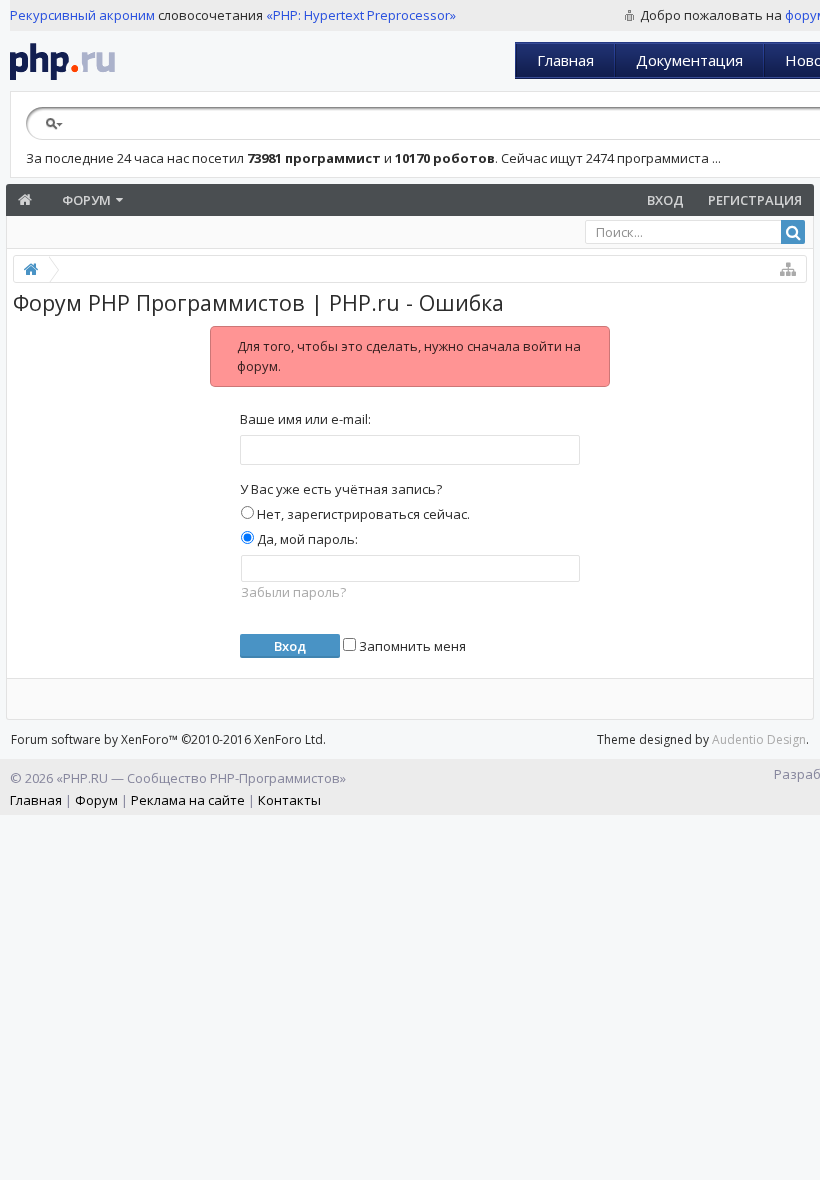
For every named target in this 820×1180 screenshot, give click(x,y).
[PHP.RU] (62, 61)
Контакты (289, 800)
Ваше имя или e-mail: (305, 419)
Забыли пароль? (293, 592)
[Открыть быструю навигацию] (788, 269)
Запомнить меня (411, 646)
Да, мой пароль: (306, 539)
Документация (689, 60)
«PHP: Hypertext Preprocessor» (361, 15)
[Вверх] (800, 1157)
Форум (86, 200)
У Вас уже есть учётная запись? (341, 489)
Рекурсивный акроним (82, 15)
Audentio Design (759, 739)
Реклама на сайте (188, 800)
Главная (565, 60)
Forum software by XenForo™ (168, 739)
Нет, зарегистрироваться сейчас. (362, 514)
